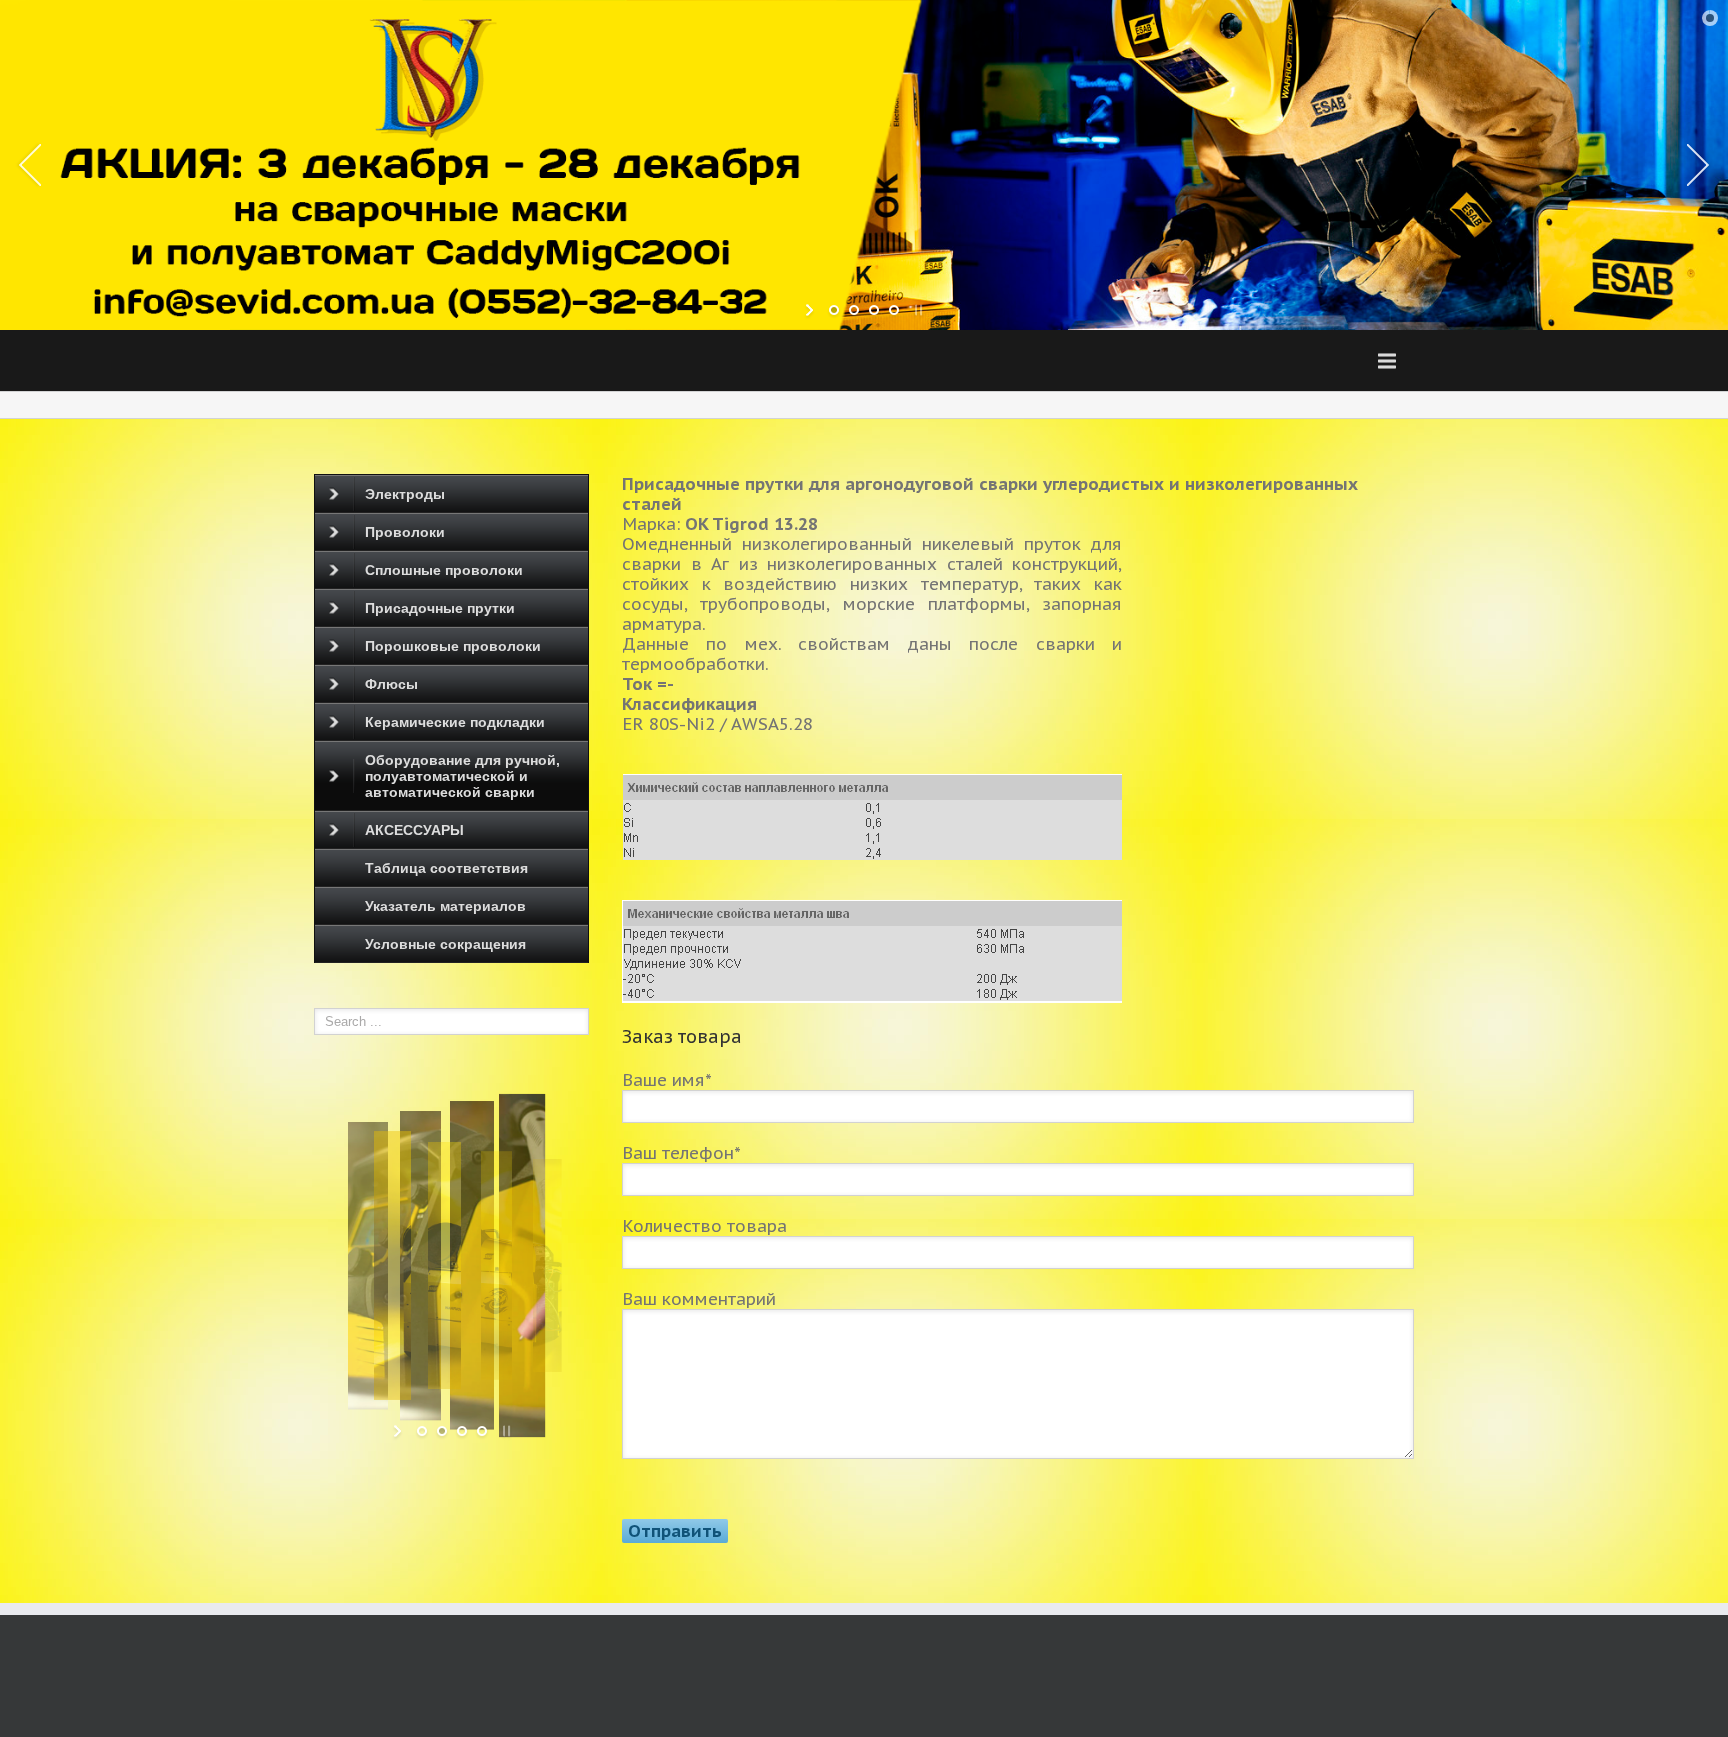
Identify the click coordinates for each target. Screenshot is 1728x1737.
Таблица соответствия (446, 868)
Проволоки (405, 532)
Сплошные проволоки (444, 570)
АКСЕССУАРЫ (414, 830)
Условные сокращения (445, 944)
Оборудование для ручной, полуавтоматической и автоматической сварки (462, 776)
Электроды (405, 494)
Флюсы (391, 684)
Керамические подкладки (455, 722)
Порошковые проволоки (453, 646)
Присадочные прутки (440, 608)
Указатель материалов (445, 906)
